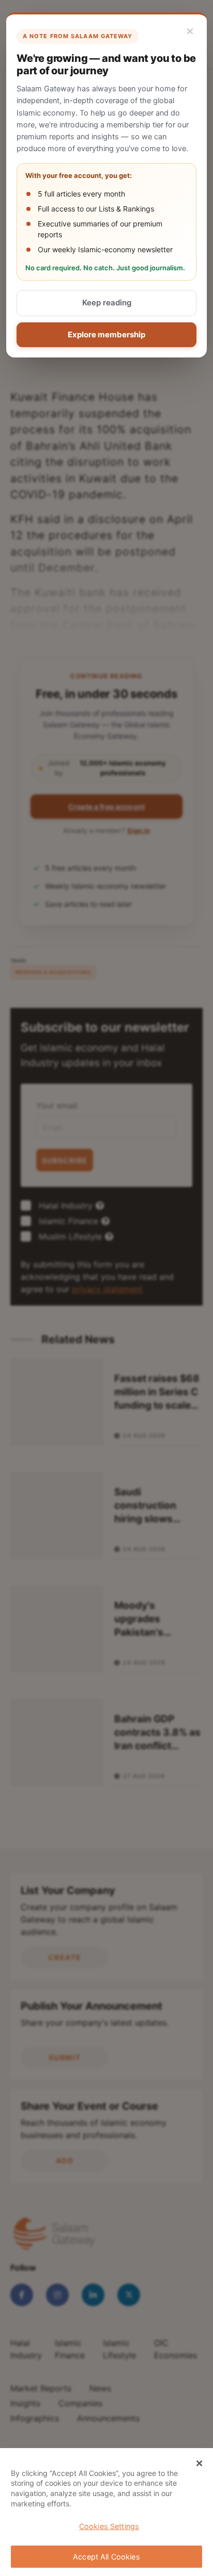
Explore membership (106, 335)
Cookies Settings (109, 2526)
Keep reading (107, 303)
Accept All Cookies (106, 2557)
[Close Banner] (200, 2464)
